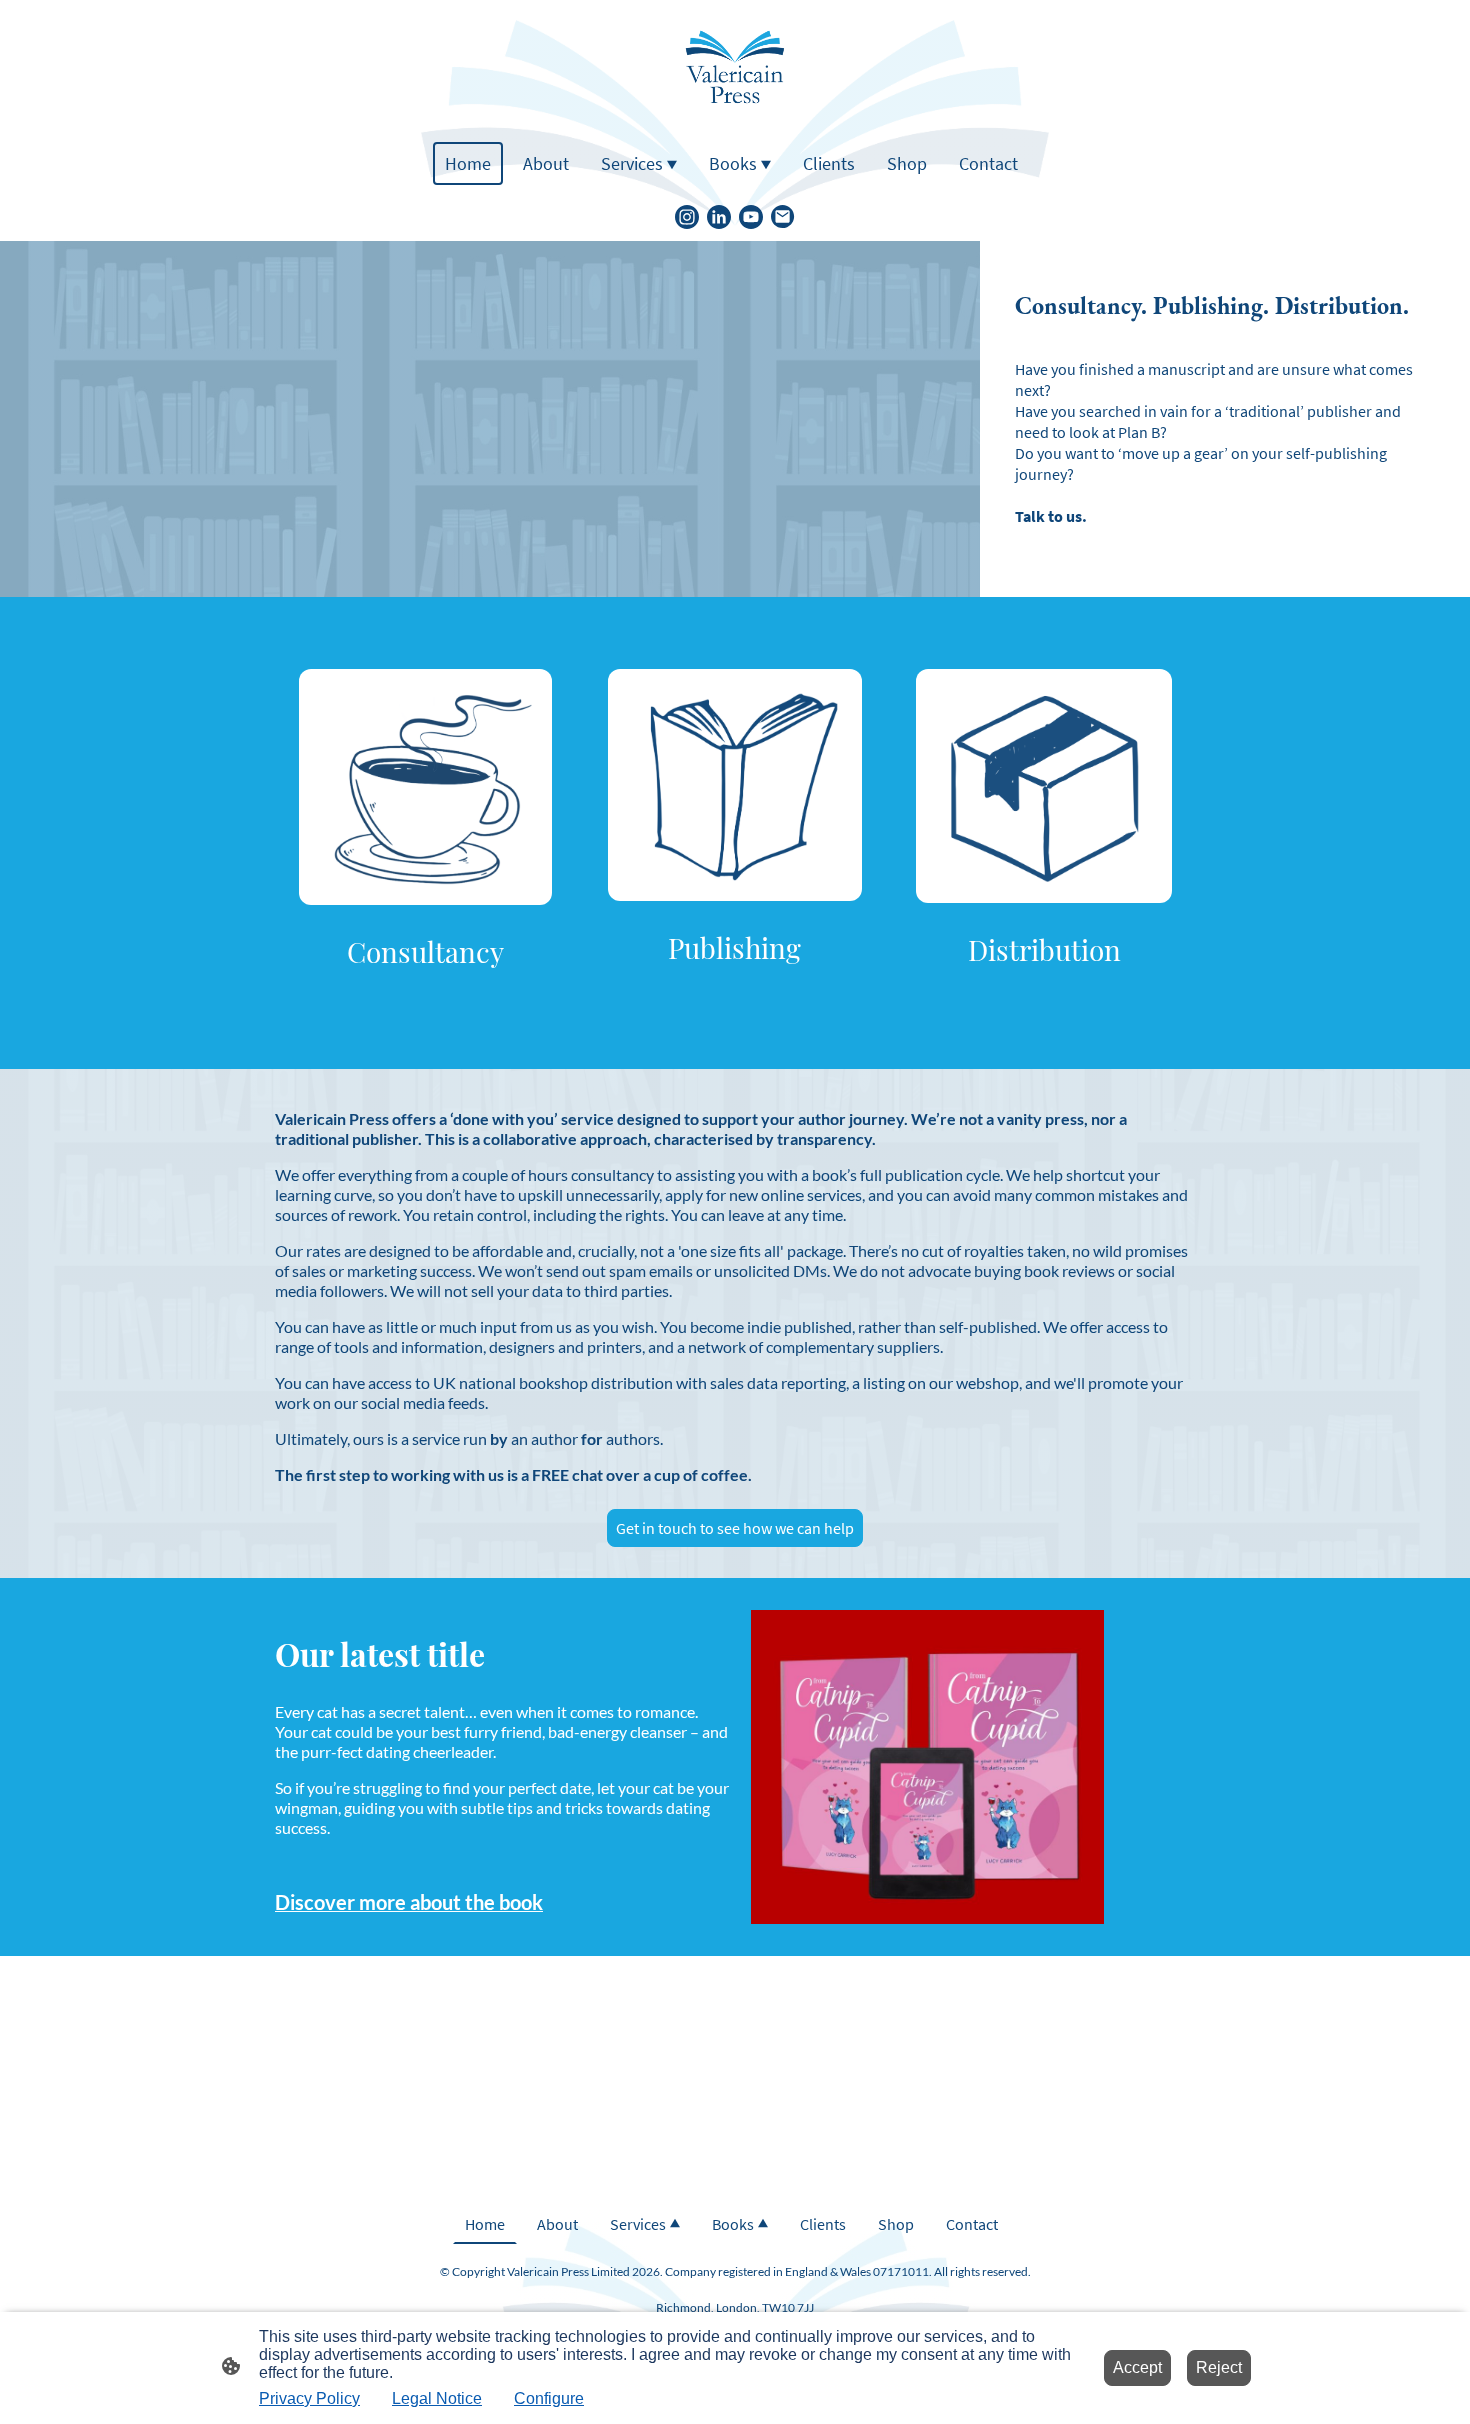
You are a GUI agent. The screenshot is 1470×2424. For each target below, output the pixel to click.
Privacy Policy (309, 2398)
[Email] (783, 217)
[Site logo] (735, 67)
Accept (1137, 2367)
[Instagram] (687, 217)
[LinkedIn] (719, 217)
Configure (549, 2398)
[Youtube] (751, 217)
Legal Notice (437, 2398)
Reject (1219, 2367)
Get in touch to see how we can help (735, 1528)
